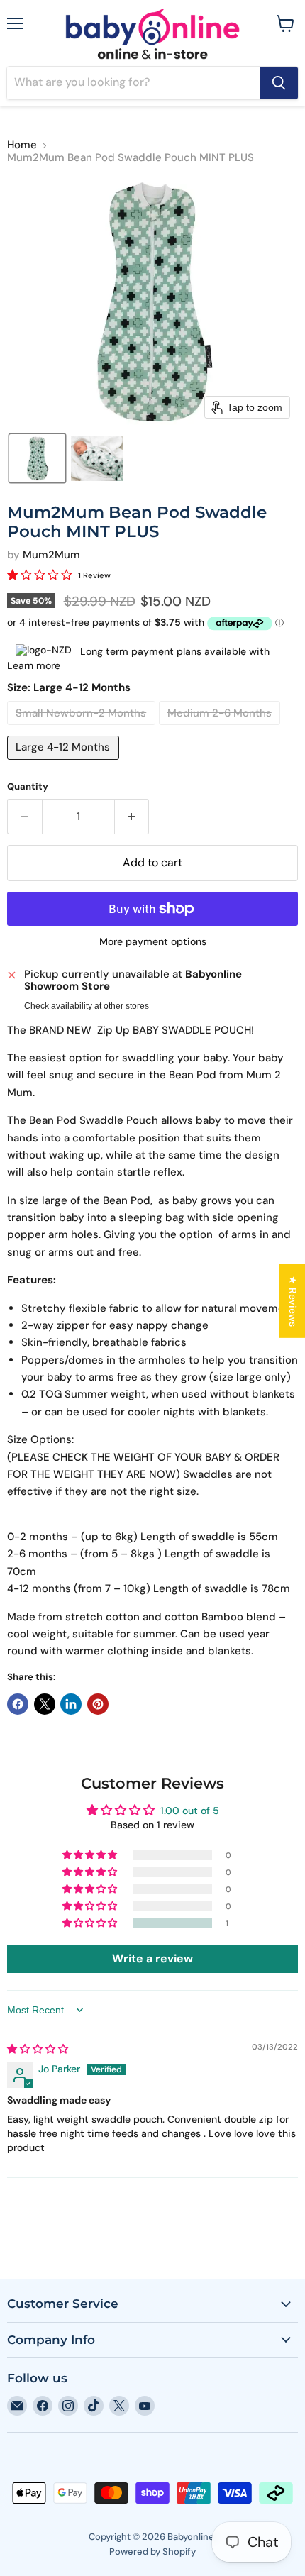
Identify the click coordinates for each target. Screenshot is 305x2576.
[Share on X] (45, 1704)
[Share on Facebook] (18, 1704)
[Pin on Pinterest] (98, 1704)
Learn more (34, 665)
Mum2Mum (51, 555)
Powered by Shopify (152, 2552)
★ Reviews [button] (293, 1300)
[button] (37, 458)
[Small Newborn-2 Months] (83, 729)
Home (22, 145)
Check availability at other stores (87, 1006)
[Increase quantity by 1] (132, 817)
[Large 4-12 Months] (65, 763)
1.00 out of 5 (190, 1811)
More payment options (153, 941)
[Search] (279, 83)
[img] (38, 2049)
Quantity (28, 786)
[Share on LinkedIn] (71, 1704)
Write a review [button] (152, 1958)
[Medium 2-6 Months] (222, 729)
